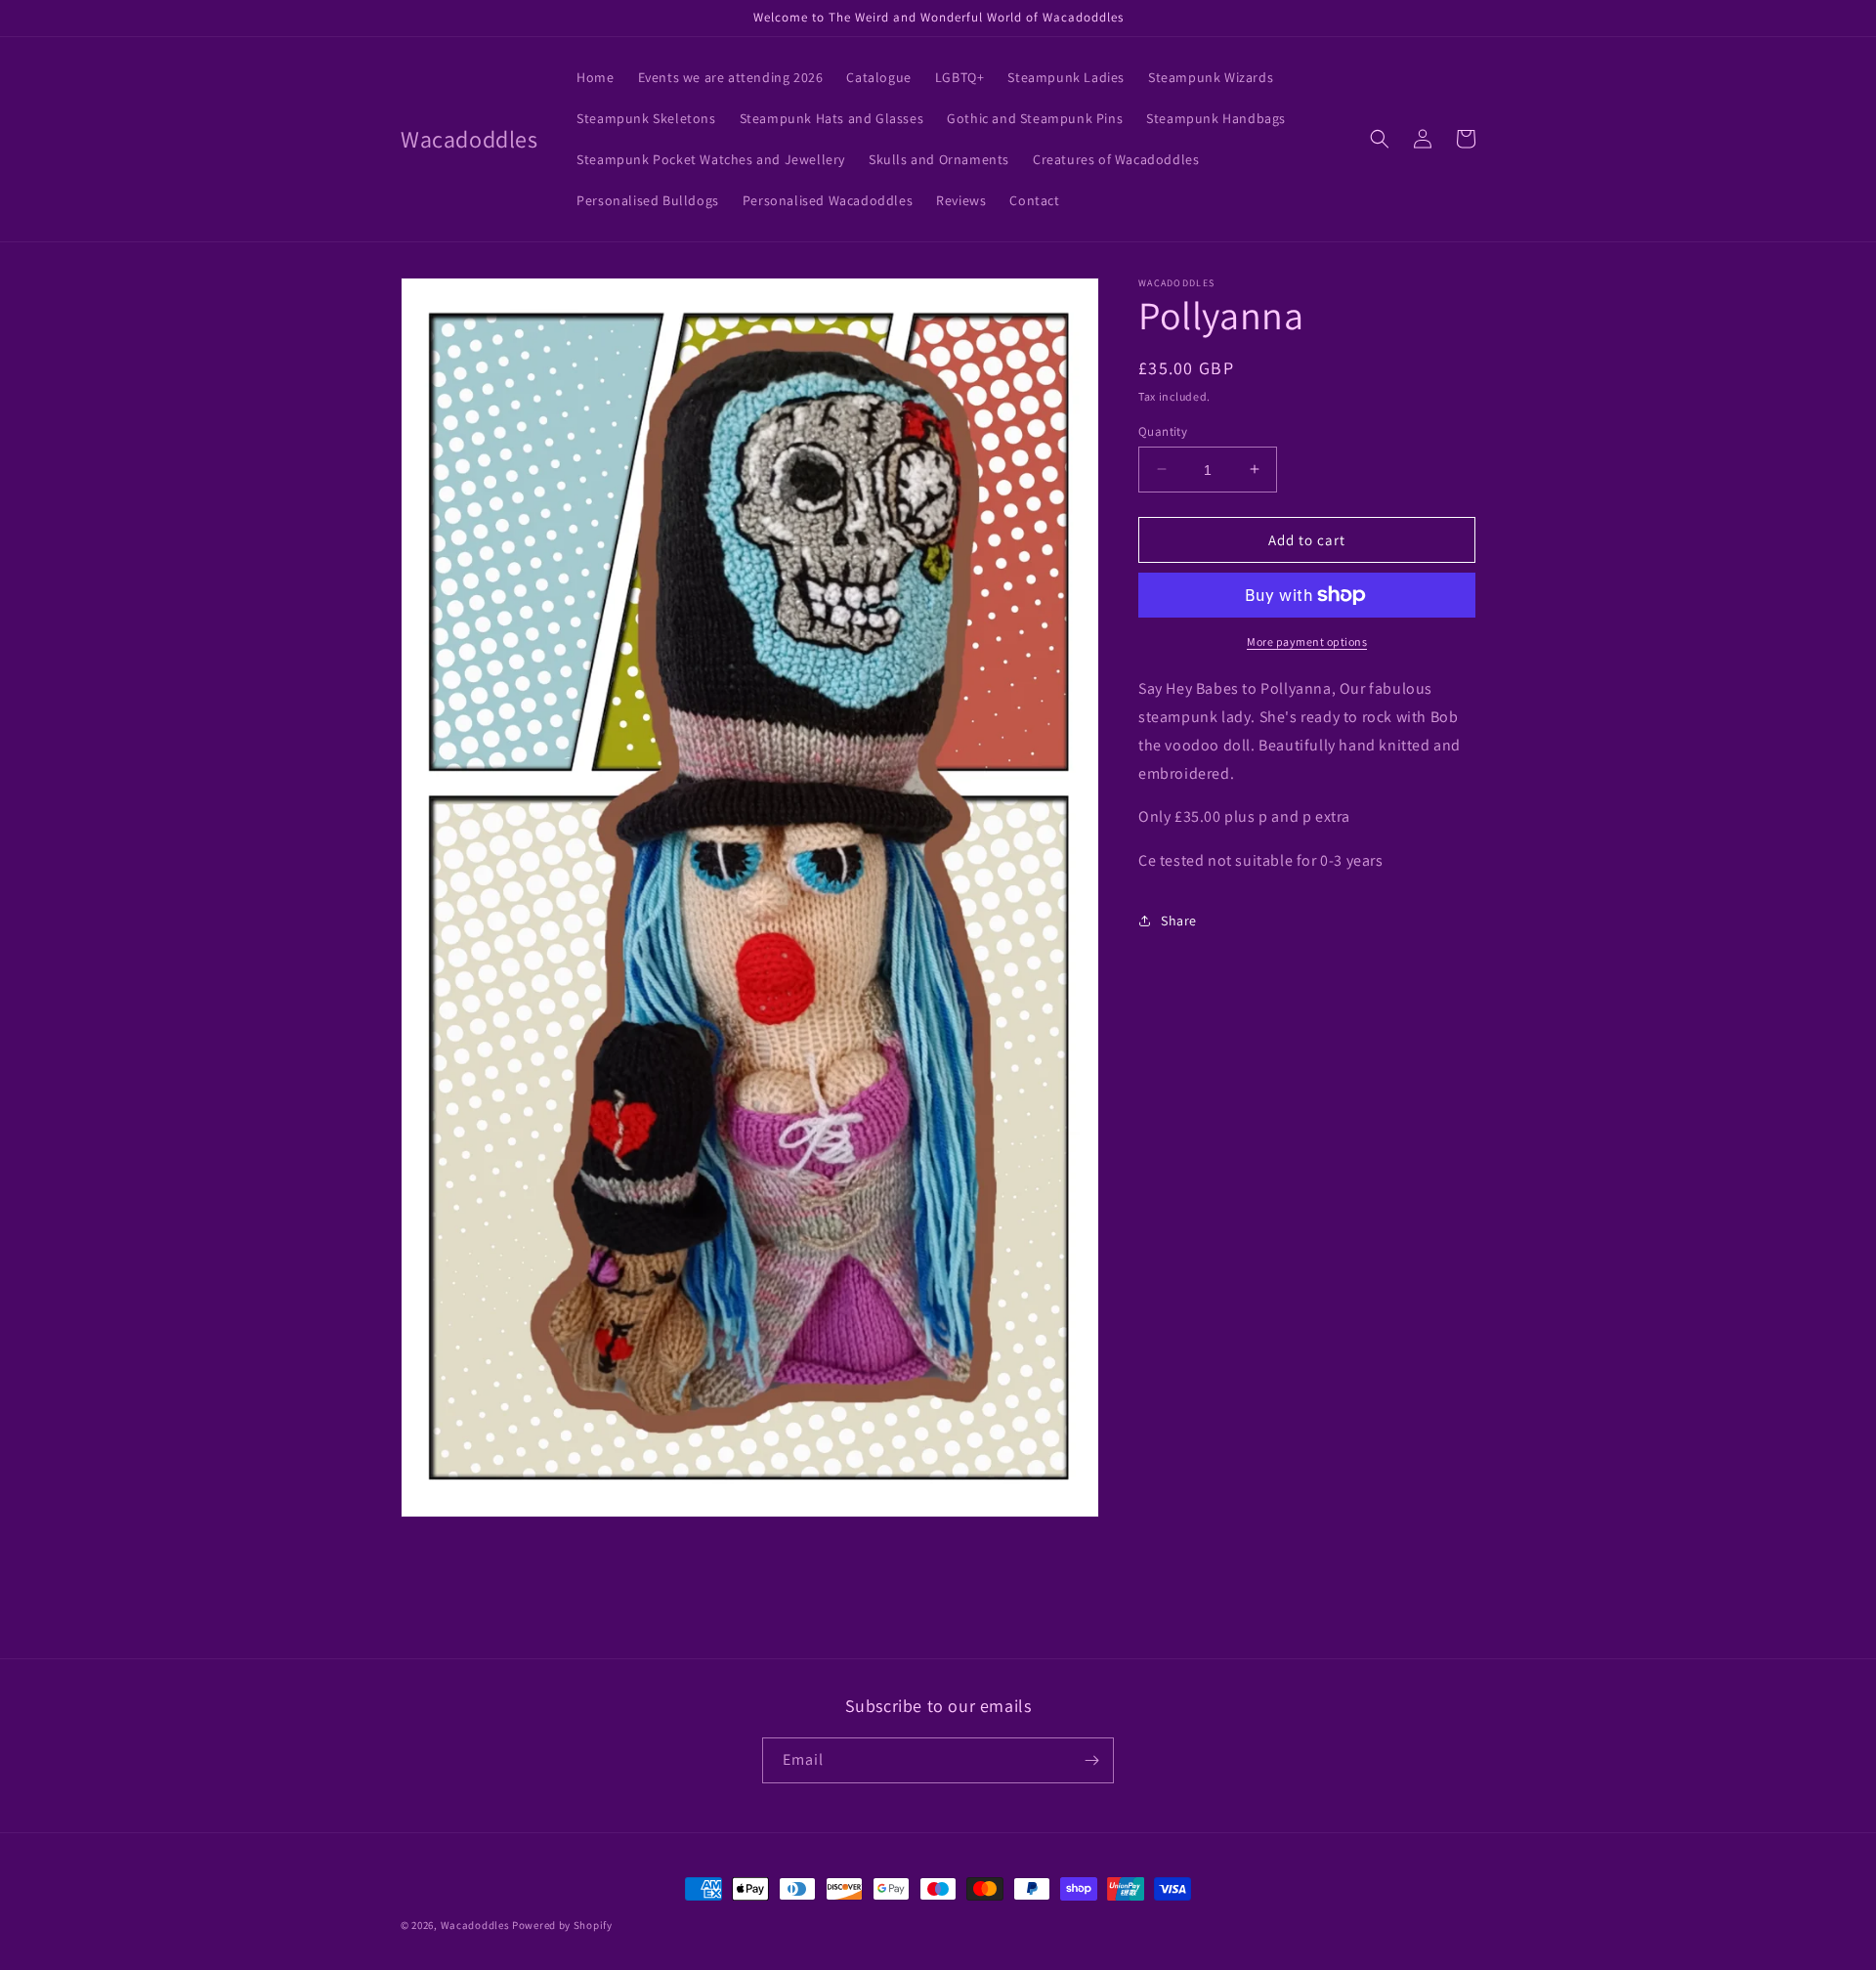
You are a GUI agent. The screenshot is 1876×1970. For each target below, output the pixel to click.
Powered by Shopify (562, 1925)
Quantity (1163, 430)
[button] (1380, 139)
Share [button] (1179, 921)
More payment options (1307, 642)
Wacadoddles (475, 1925)
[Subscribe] (1091, 1760)
